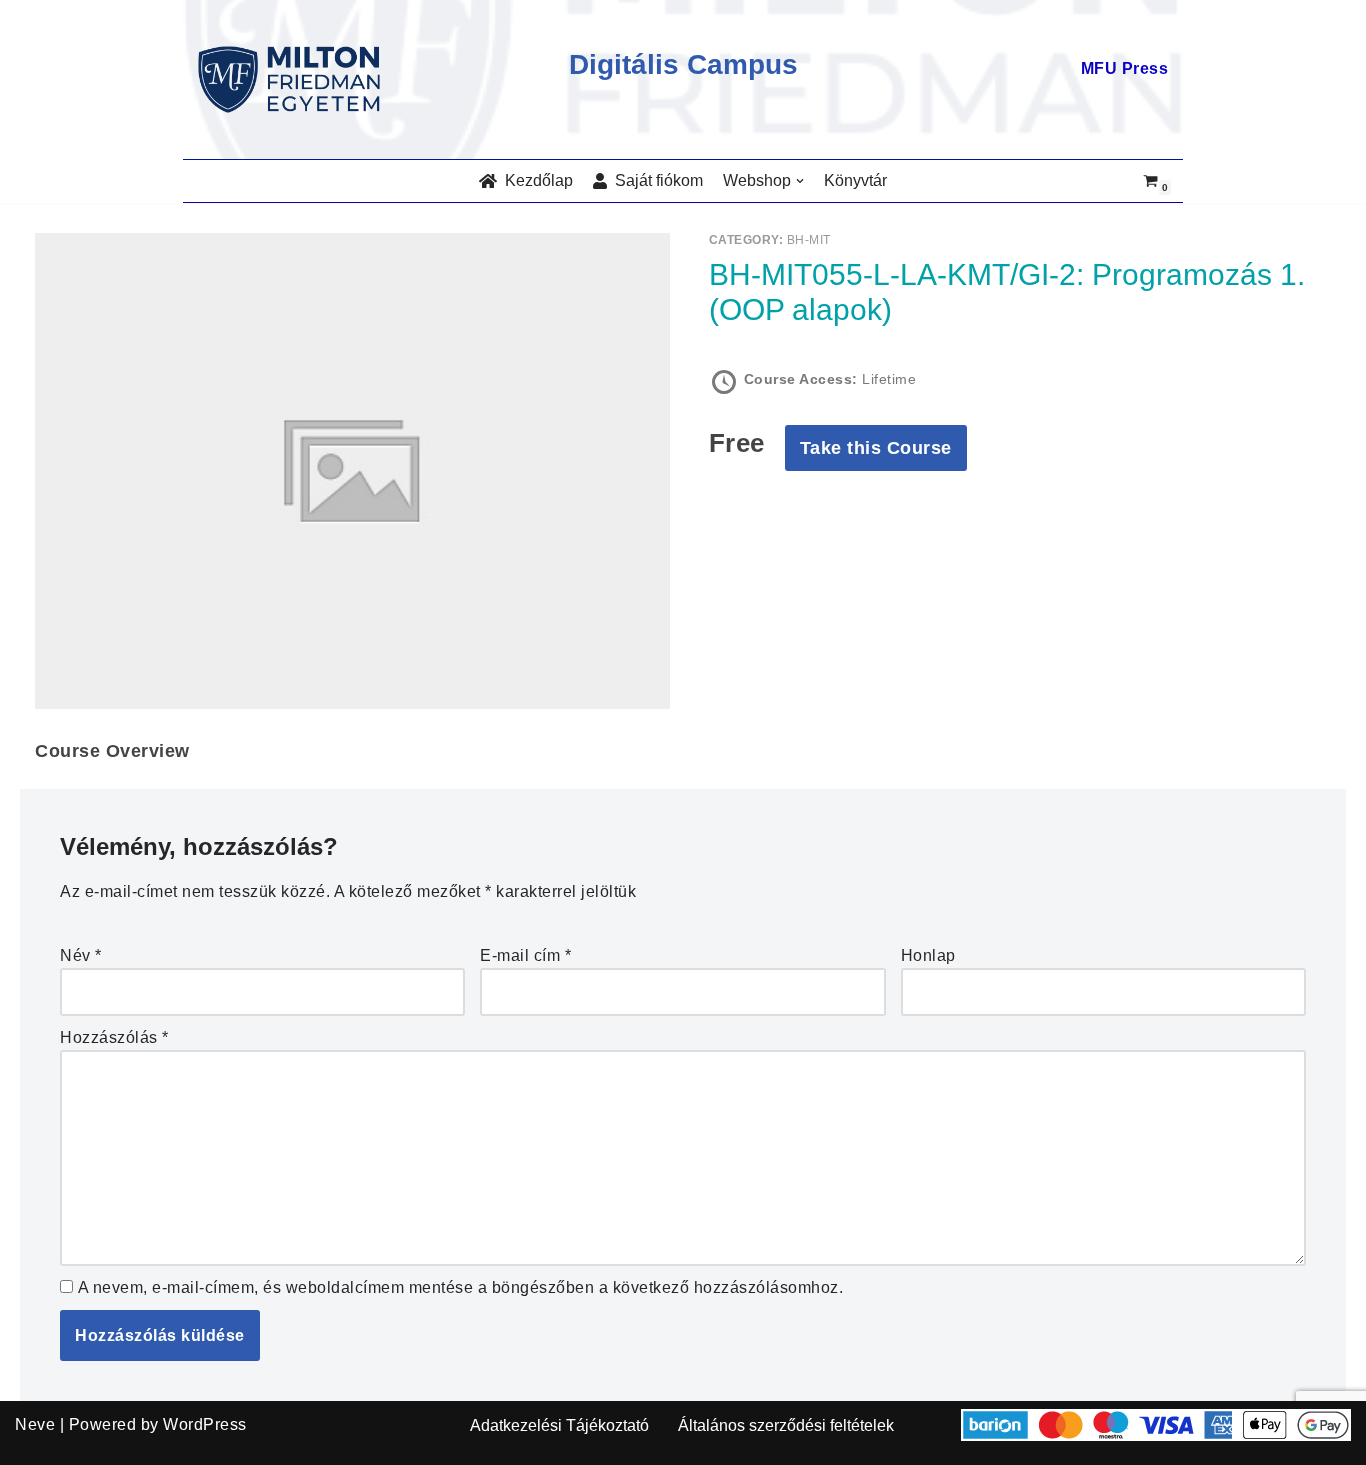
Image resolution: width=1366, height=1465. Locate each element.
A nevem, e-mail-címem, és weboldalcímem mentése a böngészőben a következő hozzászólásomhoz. (461, 1287)
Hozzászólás (114, 1037)
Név (81, 955)
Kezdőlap (535, 180)
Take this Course (876, 448)
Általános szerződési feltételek (786, 1425)
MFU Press (1125, 68)
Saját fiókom (655, 180)
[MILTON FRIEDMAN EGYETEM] (294, 79)
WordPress (205, 1424)
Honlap (928, 955)
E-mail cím (525, 955)
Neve (35, 1424)
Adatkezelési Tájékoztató (559, 1425)
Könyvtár (855, 180)
